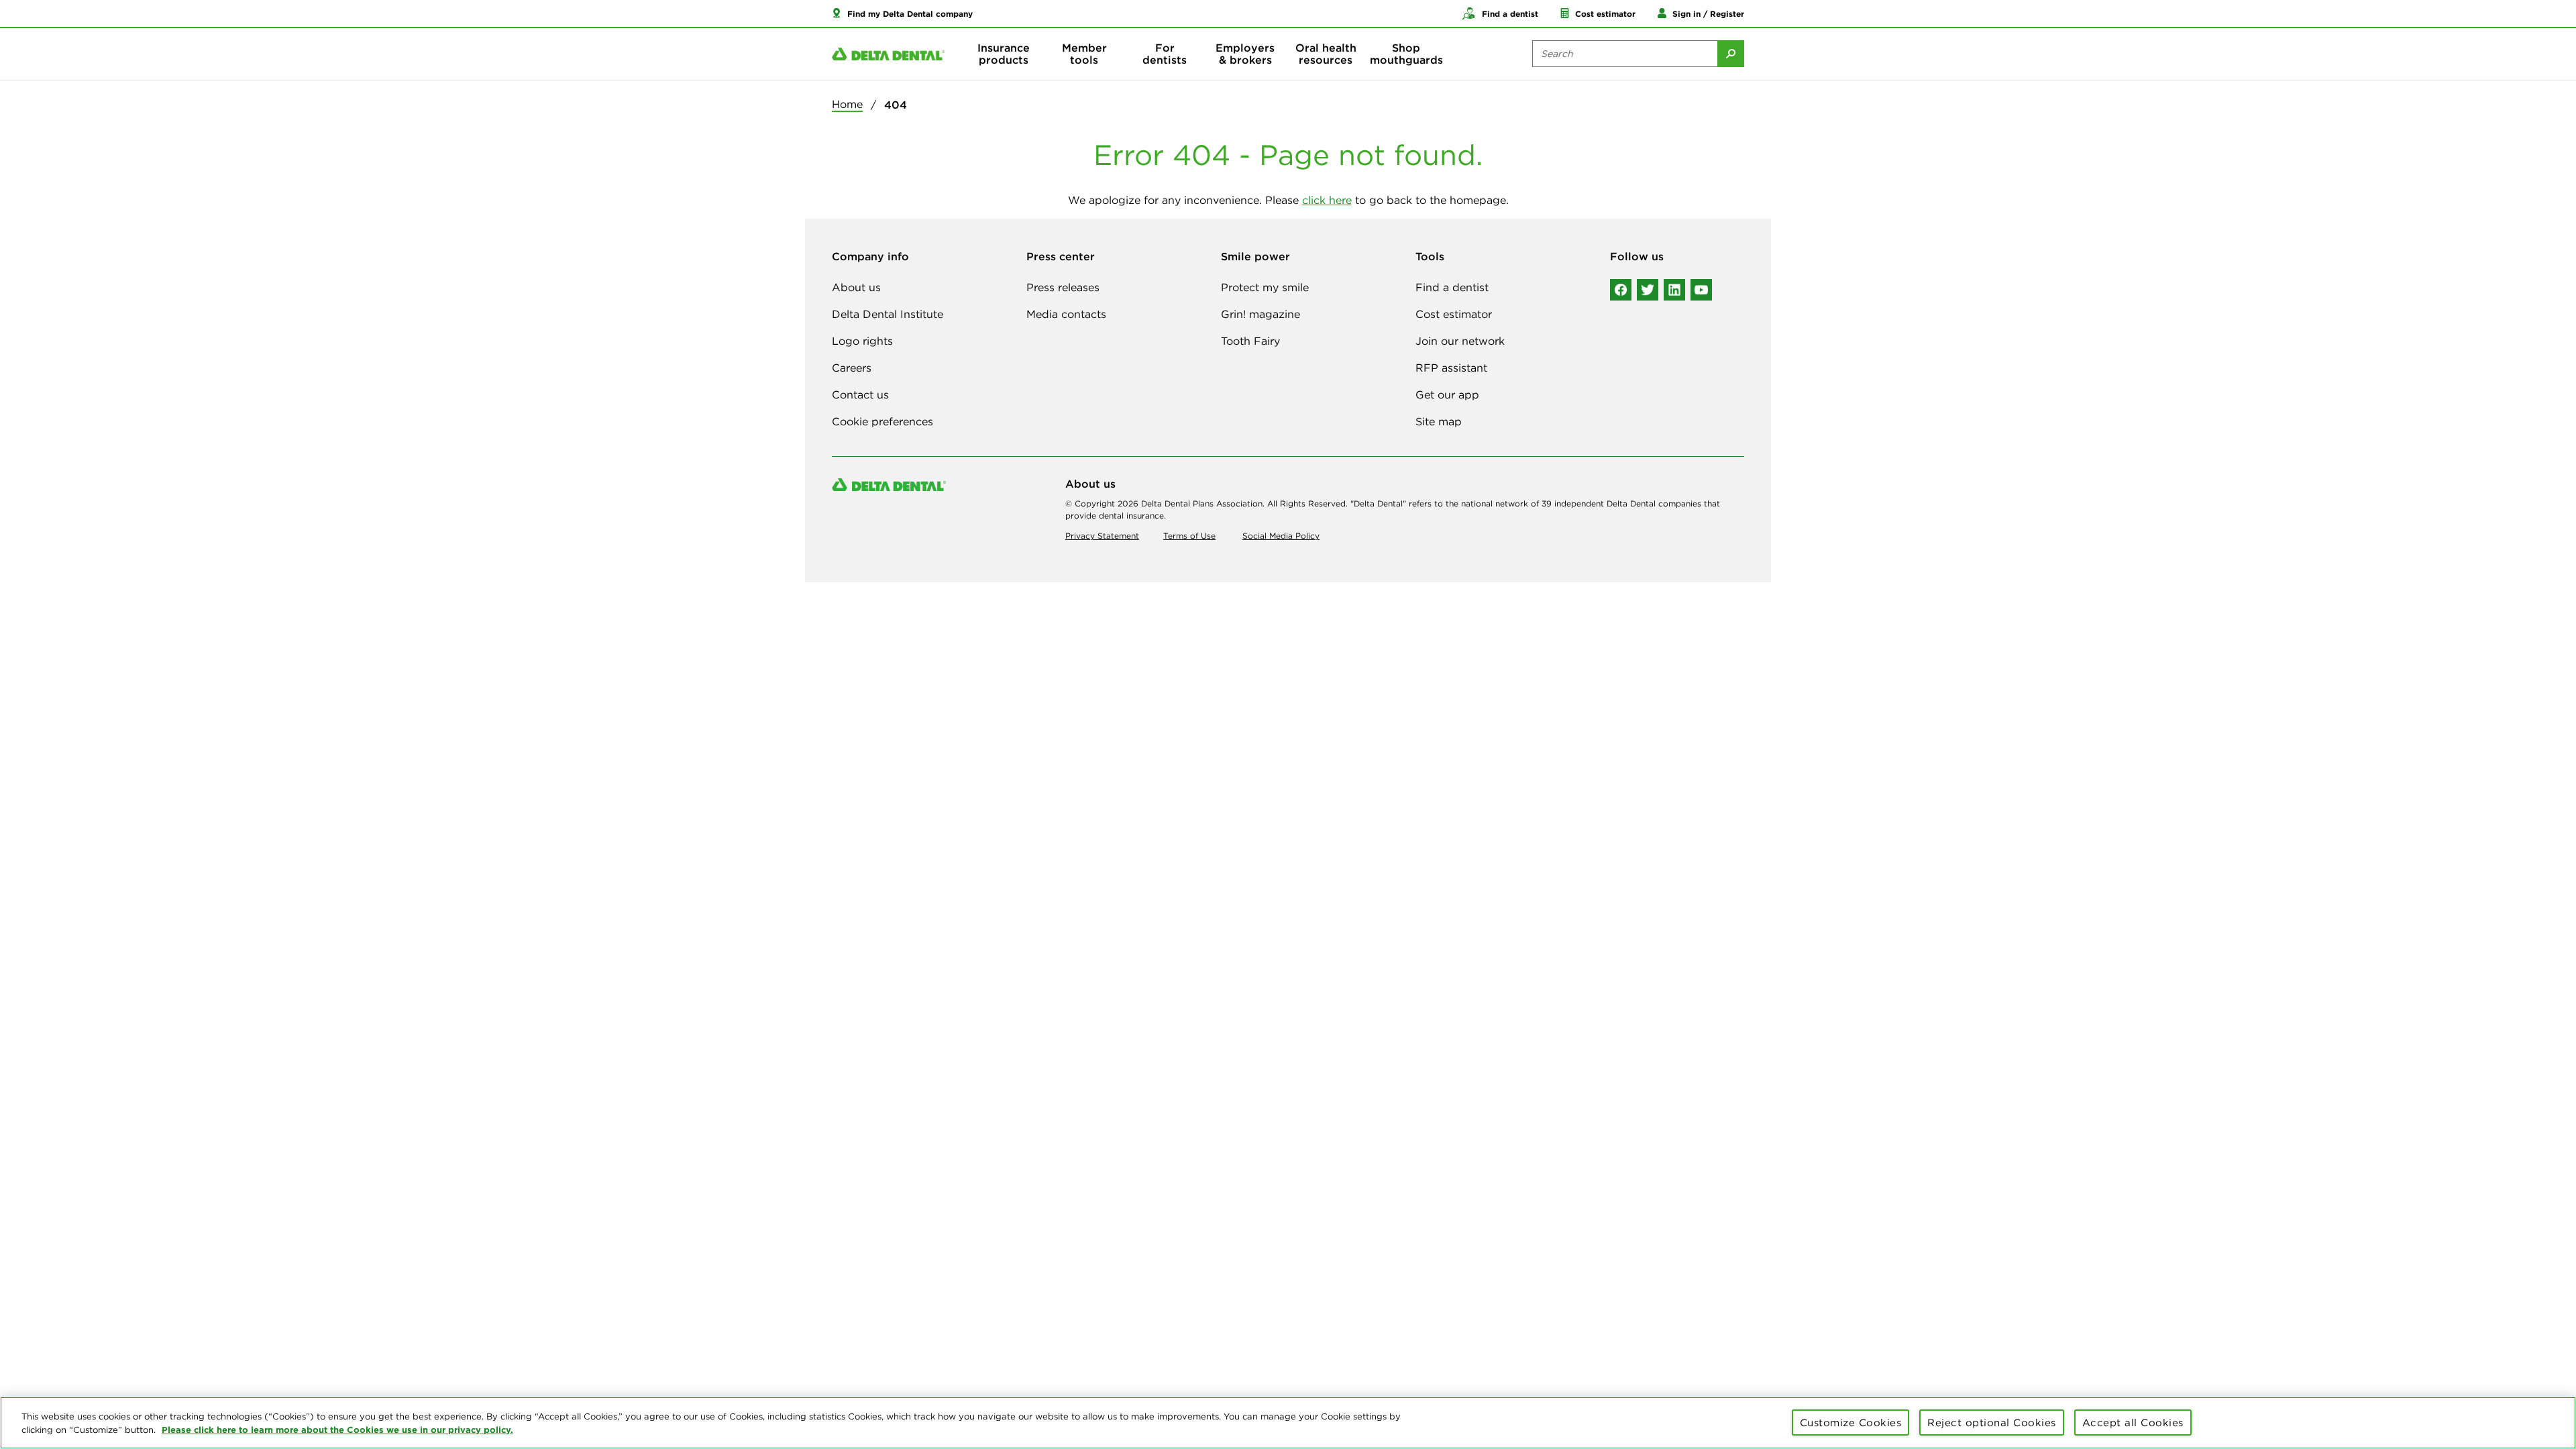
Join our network (1460, 341)
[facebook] (1621, 290)
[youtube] (1701, 290)
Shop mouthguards (1406, 54)
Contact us (860, 394)
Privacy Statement (1102, 536)
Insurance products (1004, 54)
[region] (1288, 1423)
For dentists (1165, 54)
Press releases (1063, 287)
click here (1327, 200)
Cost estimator (1454, 314)
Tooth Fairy (1250, 341)
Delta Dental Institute (888, 314)
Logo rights (862, 341)
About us (856, 287)
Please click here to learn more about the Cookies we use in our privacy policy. (337, 1430)
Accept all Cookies (2133, 1423)
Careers (852, 368)
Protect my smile (1265, 287)
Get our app (1447, 394)
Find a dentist (1452, 287)
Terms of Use (1189, 536)
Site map (1439, 421)
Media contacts (1066, 314)
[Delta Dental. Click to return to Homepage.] (888, 54)
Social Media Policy (1281, 536)
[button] (902, 13)
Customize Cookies (1851, 1423)
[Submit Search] (1731, 54)
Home (847, 104)
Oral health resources (1326, 54)
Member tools (1084, 54)
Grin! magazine (1260, 314)
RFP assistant (1451, 368)
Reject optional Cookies (1992, 1423)
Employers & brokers (1245, 54)
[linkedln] (1674, 290)
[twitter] (1648, 290)
